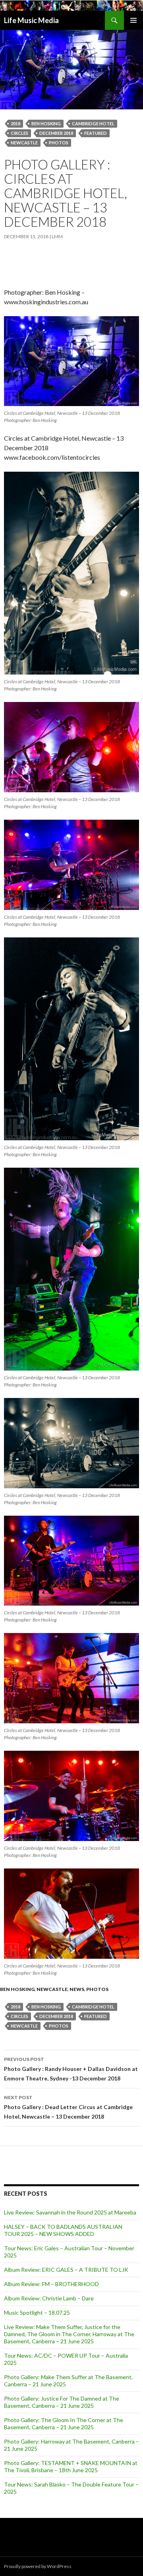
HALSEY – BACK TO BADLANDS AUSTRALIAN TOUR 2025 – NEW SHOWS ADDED (63, 2230)
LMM (57, 236)
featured (96, 133)
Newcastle (52, 1989)
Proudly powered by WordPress (38, 2566)
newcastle (24, 143)
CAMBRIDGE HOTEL (93, 123)
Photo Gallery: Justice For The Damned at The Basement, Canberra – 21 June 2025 (62, 2402)
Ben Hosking (46, 123)
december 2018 (56, 133)
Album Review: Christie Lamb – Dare (49, 2298)
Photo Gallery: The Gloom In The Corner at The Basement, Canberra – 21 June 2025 (64, 2423)
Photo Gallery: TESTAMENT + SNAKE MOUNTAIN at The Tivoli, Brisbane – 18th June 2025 (71, 2466)
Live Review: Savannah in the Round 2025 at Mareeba (70, 2212)
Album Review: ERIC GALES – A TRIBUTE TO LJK (66, 2270)
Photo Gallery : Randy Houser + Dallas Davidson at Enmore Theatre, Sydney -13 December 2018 (71, 2069)
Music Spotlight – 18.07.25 (37, 2313)
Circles (19, 133)
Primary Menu (133, 20)
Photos (59, 143)
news (77, 1989)
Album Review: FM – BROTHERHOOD (51, 2284)
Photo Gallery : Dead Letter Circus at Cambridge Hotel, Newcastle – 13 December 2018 (68, 2107)
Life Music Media (31, 20)
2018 (15, 123)
